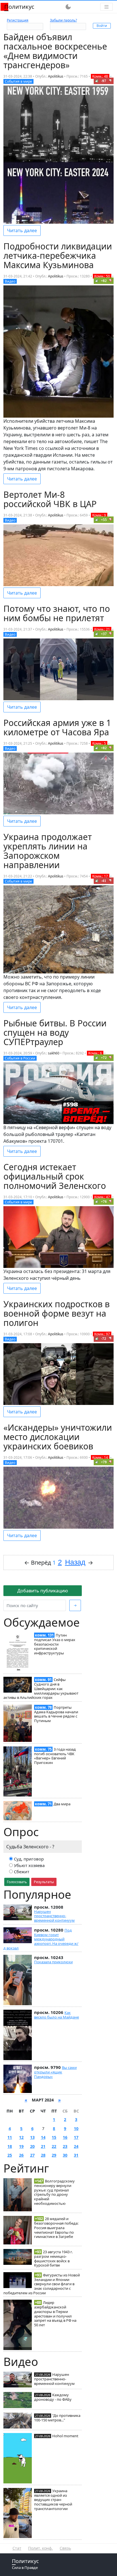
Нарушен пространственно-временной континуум (54, 1916)
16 (65, 2137)
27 (32, 2155)
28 (43, 2155)
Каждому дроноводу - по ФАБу (53, 2397)
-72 (104, 1339)
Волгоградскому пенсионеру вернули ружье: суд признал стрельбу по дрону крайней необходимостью (54, 2192)
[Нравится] (97, 81)
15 (54, 2137)
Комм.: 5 (99, 743)
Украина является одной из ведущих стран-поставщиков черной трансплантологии (53, 2500)
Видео (10, 281)
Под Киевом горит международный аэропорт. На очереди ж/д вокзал (41, 1939)
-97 (104, 81)
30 (65, 2155)
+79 (104, 1462)
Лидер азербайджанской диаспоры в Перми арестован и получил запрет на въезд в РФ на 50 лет (55, 2314)
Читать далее (22, 230)
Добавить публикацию (43, 1591)
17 (76, 2137)
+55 (104, 520)
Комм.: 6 (95, 1053)
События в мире (18, 81)
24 (76, 2146)
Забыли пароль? (63, 20)
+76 (104, 1202)
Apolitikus (56, 76)
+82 (104, 281)
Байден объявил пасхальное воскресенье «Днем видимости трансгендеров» (55, 51)
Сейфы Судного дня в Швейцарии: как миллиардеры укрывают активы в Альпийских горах (41, 1689)
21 (43, 2146)
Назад (75, 1562)
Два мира (62, 1804)
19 (21, 2146)
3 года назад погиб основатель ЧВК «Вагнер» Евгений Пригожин (55, 1756)
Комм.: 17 (100, 876)
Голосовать (17, 1882)
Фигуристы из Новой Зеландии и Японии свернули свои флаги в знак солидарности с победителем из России (42, 2284)
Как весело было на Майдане (57, 2015)
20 (32, 2146)
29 (54, 2155)
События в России (20, 1058)
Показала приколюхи (53, 1962)
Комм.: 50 (102, 276)
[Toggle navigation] (106, 7)
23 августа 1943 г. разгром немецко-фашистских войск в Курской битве (53, 2258)
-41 (104, 881)
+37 (104, 634)
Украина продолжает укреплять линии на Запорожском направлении (48, 851)
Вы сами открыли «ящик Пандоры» (55, 2072)
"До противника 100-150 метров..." (57, 2418)
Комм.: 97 (102, 1334)
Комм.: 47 (102, 1197)
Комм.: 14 (100, 1457)
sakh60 (54, 1053)
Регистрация (18, 20)
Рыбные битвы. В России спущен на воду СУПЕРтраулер (55, 1032)
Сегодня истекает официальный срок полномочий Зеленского (55, 1176)
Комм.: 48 (100, 76)
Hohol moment (65, 2436)
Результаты (44, 1882)
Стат (17, 2548)
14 (43, 2137)
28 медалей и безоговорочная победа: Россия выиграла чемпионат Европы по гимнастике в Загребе (56, 2228)
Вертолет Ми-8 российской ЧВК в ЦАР (50, 499)
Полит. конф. (40, 2548)
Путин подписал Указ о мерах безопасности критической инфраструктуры (55, 1644)
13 (32, 2137)
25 (10, 2155)
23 (65, 2146)
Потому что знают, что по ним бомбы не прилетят (57, 613)
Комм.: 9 (99, 515)
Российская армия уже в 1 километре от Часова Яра (57, 727)
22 (54, 2146)
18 (10, 2146)
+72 (104, 1058)
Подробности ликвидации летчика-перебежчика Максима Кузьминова (58, 256)
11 (10, 2137)
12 (21, 2137)
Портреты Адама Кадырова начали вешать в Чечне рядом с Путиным (56, 1714)
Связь (65, 2548)
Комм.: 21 (102, 629)
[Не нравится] (110, 81)
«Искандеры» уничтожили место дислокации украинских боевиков (58, 1437)
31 (76, 2155)
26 (21, 2155)
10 (76, 2128)
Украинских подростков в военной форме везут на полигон (57, 1313)
